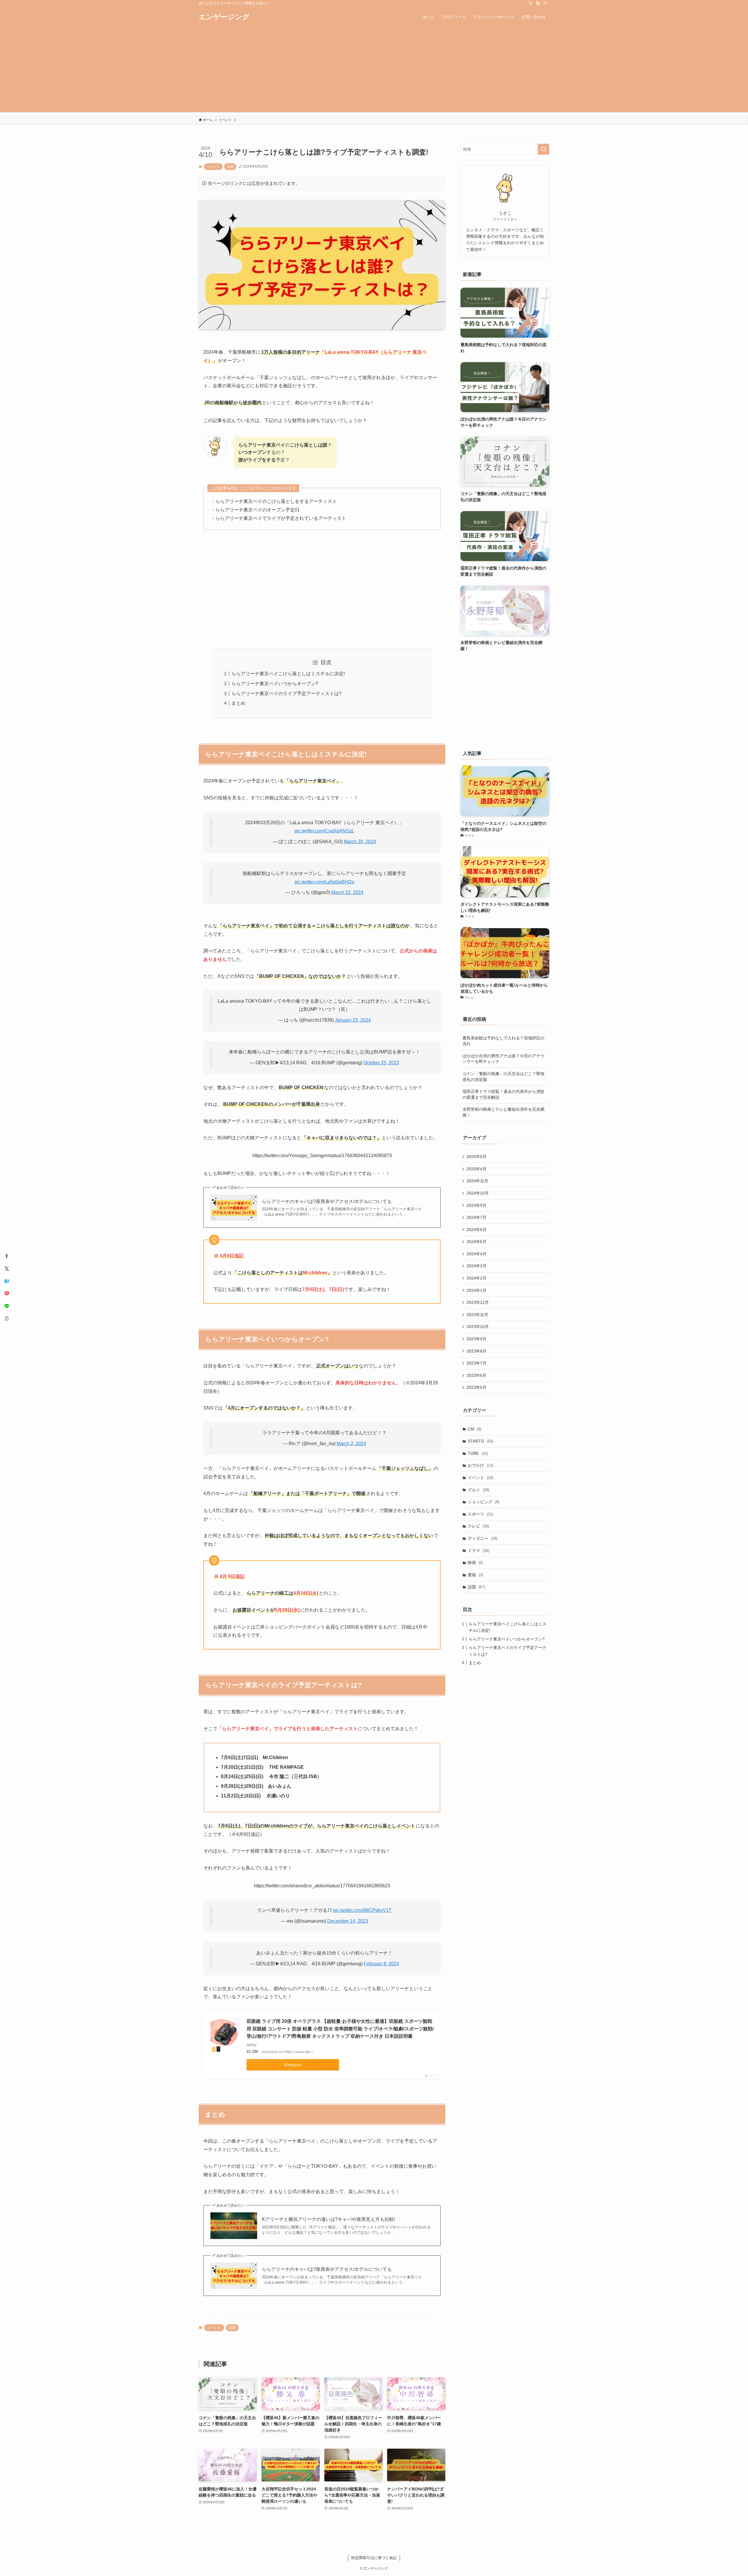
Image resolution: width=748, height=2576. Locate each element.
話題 (230, 166)
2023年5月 (477, 1387)
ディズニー (483, 1538)
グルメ (478, 1490)
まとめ (238, 703)
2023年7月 (477, 1363)
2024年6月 (477, 1230)
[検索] (546, 3)
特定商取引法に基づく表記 (374, 2558)
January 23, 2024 (353, 1020)
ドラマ (478, 1551)
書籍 (475, 1575)
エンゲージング (224, 17)
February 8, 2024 (381, 1964)
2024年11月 (477, 1181)
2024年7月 (477, 1217)
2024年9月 (477, 1205)
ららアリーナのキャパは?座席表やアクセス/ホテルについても (327, 1201)
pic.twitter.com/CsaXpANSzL (324, 831)
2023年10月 (478, 1327)
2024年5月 (477, 1242)
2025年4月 (477, 1169)
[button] (7, 1256)
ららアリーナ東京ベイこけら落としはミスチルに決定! (288, 674)
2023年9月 (477, 1339)
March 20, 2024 (360, 842)
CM (475, 1429)
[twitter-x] (530, 3)
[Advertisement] (374, 71)
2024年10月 (478, 1193)
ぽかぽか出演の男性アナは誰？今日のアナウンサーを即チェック (503, 1059)
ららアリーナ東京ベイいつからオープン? (275, 684)
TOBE (478, 1453)
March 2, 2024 (351, 1444)
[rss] (538, 3)
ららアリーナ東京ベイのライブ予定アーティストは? (286, 694)
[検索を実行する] (543, 149)
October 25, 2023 (381, 1063)
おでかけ (481, 1465)
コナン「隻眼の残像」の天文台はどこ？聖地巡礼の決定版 (503, 1077)
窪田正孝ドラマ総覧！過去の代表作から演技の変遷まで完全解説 (503, 1094)
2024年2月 (477, 1278)
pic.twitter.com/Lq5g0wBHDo (324, 882)
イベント (213, 166)
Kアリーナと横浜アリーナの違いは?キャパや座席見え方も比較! (328, 2219)
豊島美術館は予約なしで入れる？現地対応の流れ (503, 1041)
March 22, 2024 (347, 892)
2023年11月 (477, 1315)
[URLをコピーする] (7, 1319)
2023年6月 (477, 1375)
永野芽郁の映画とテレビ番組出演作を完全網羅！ (503, 1112)
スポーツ (481, 1514)
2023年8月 (477, 1351)
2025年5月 (477, 1157)
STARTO (481, 1441)
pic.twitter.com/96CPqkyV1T (362, 1910)
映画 (475, 1563)
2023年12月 (478, 1302)
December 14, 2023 (348, 1921)
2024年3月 (477, 1266)
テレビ (478, 1526)
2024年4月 (477, 1254)
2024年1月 (477, 1290)
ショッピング (484, 1502)
